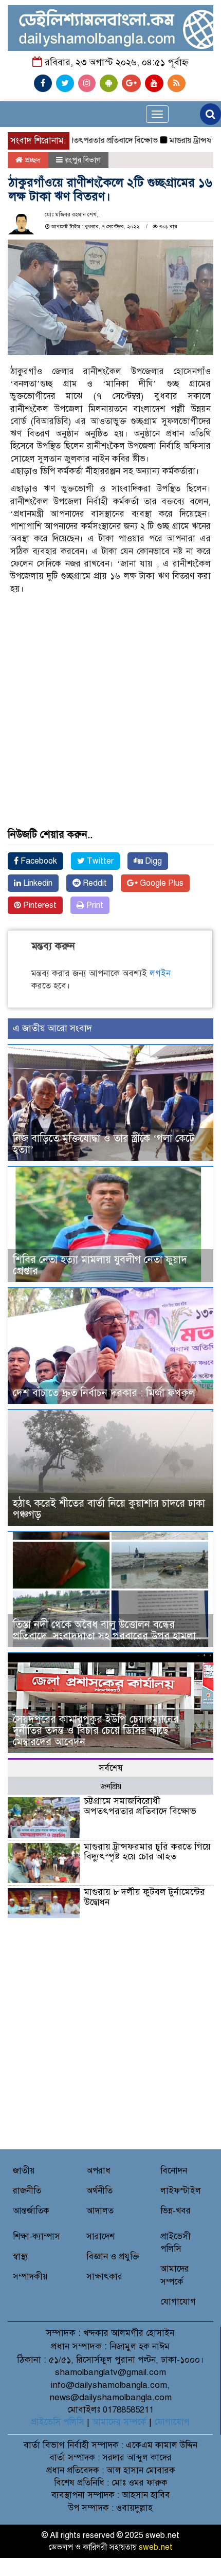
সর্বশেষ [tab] (111, 1768)
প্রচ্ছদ (32, 160)
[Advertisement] (110, 672)
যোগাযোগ (178, 2302)
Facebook (38, 861)
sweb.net (156, 2547)
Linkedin (37, 883)
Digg (152, 861)
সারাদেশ (100, 2236)
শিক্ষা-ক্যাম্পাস (36, 2236)
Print (94, 905)
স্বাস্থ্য (21, 2257)
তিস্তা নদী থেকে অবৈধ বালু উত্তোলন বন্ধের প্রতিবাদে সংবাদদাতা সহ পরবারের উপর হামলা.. (107, 1630)
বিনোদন (174, 2171)
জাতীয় (24, 2171)
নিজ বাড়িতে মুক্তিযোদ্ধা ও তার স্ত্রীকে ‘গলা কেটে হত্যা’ (104, 1144)
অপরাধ (98, 2171)
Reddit (94, 883)
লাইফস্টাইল (181, 2191)
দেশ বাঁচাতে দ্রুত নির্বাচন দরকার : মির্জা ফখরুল (104, 1393)
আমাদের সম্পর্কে (119, 2422)
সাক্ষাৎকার (104, 2277)
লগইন (160, 973)
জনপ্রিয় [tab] (111, 1786)
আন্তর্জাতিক (31, 2211)
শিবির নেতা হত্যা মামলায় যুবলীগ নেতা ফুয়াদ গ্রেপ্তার (100, 1265)
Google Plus (161, 883)
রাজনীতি (27, 2191)
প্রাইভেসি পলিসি (58, 2422)
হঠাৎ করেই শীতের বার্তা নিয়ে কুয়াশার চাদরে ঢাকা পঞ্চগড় (109, 1509)
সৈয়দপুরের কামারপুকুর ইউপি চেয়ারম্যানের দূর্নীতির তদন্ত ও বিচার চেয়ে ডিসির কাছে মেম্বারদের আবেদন (96, 1731)
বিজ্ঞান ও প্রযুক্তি (113, 2257)
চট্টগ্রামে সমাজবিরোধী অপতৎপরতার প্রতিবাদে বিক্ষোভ (140, 1806)
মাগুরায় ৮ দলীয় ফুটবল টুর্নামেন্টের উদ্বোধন (144, 1897)
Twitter (99, 861)
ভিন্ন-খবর (176, 2211)
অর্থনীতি (99, 2191)
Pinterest (39, 905)
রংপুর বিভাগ (83, 160)
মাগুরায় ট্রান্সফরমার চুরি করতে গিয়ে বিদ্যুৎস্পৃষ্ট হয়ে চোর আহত (147, 1852)
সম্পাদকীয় (30, 2277)
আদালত (100, 2211)
